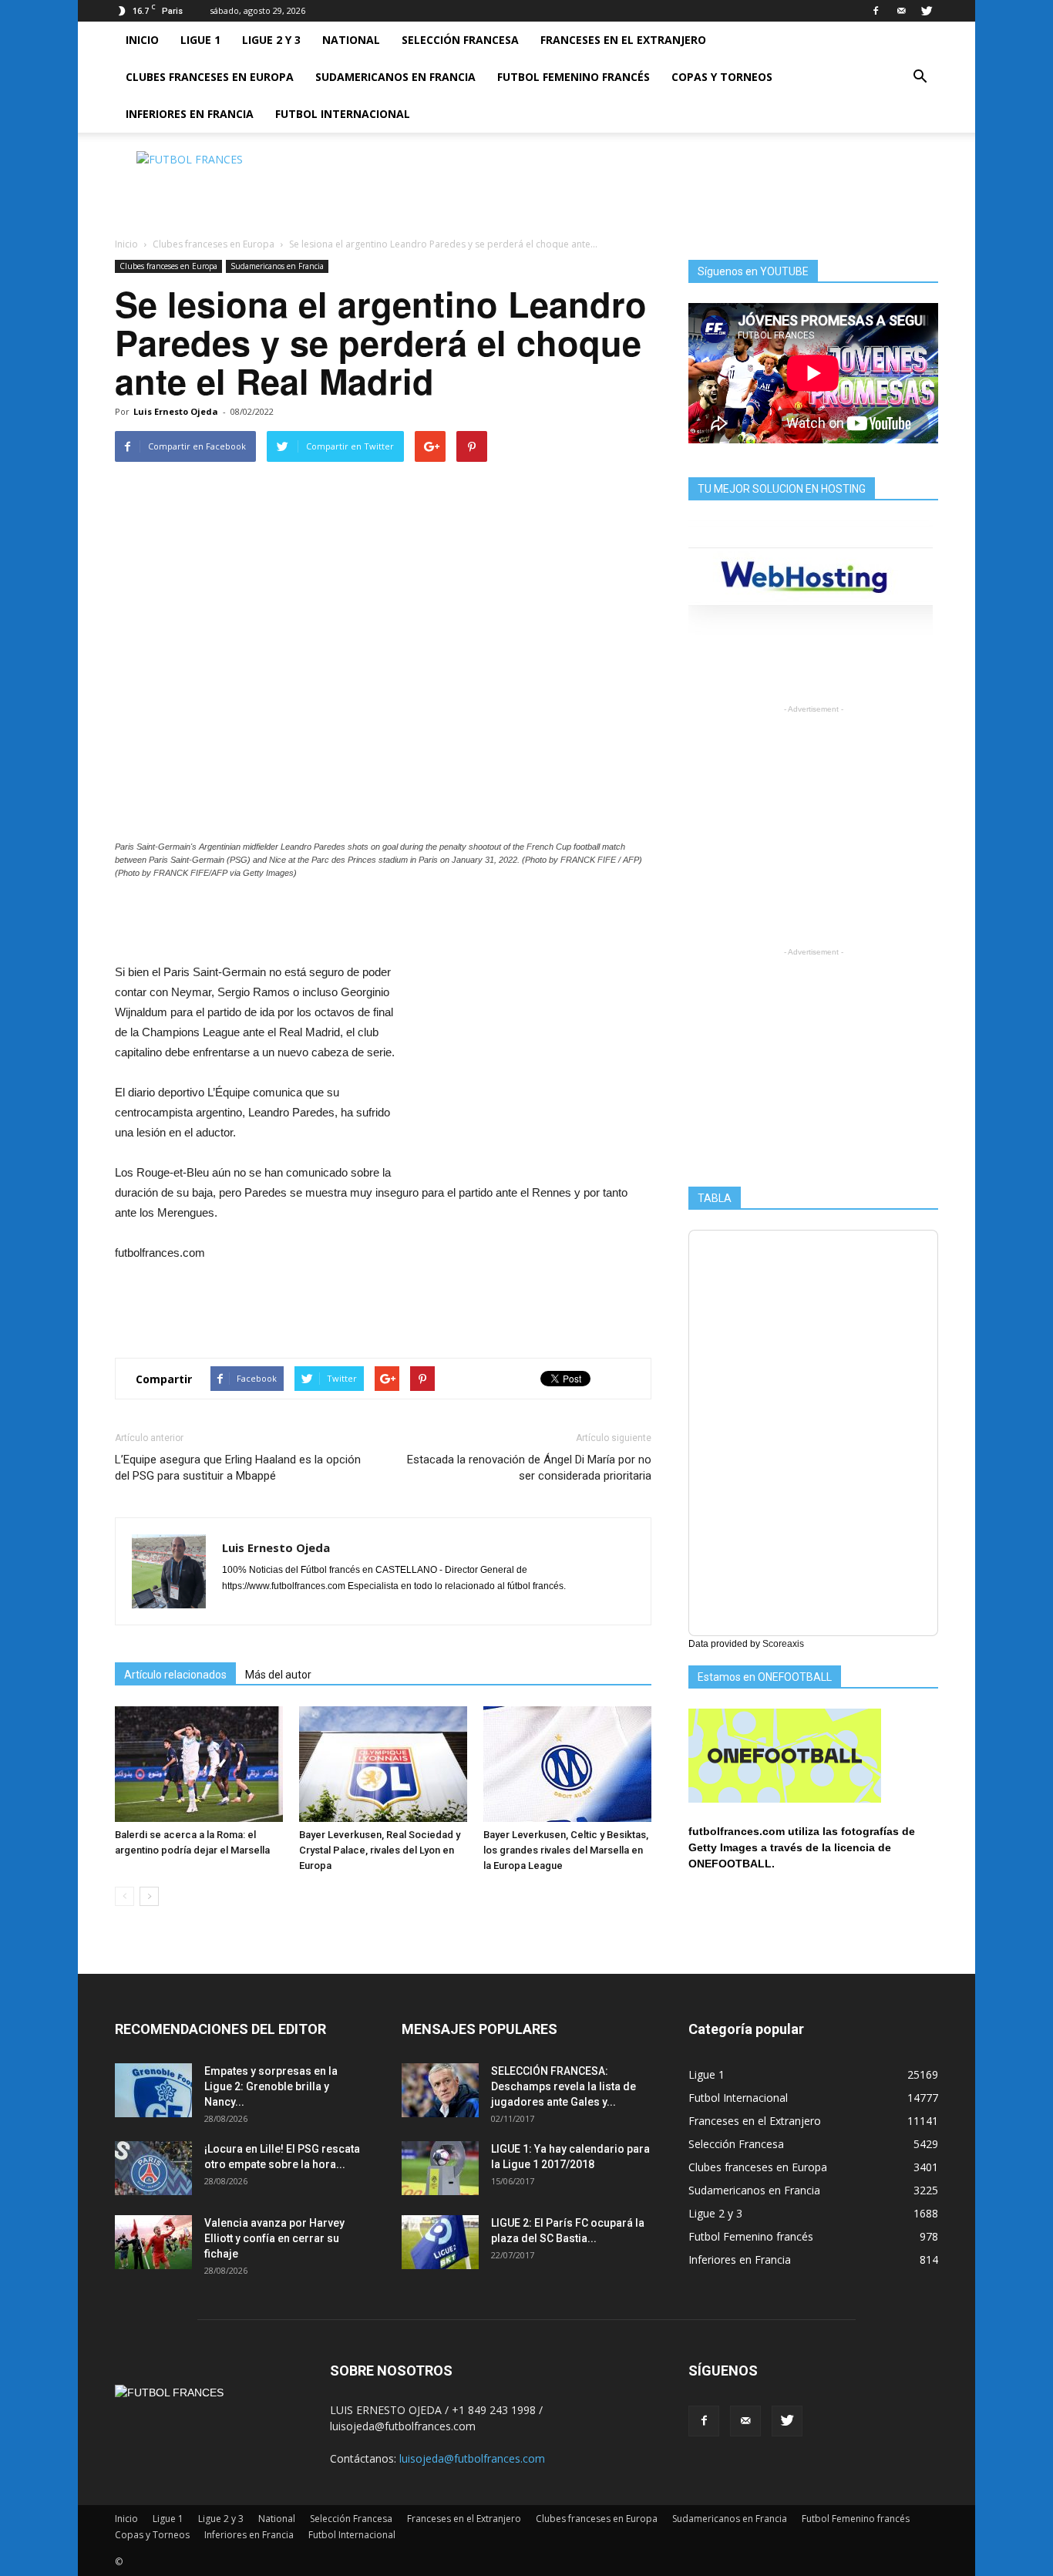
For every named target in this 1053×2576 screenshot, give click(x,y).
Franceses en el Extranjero (623, 40)
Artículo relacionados (175, 1675)
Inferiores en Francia (190, 114)
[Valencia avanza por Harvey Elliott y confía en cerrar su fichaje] (153, 2242)
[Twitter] (927, 11)
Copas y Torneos (722, 77)
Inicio (142, 40)
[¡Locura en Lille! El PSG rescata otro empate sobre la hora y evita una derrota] (153, 2168)
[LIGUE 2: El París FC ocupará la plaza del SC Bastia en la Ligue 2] (440, 2242)
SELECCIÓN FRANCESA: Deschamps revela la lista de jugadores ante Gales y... (564, 2086)
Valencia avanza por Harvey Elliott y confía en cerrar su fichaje (274, 2238)
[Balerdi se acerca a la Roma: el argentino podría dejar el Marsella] (199, 1764)
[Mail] (901, 11)
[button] (920, 77)
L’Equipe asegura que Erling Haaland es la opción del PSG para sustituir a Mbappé (238, 1468)
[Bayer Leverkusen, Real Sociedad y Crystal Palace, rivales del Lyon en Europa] (383, 1764)
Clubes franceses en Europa (210, 77)
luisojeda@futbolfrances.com (472, 2458)
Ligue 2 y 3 (271, 40)
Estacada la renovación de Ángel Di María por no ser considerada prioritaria (529, 1468)
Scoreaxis (783, 1644)
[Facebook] (876, 11)
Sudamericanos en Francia (395, 77)
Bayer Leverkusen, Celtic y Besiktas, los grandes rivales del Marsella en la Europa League (566, 1850)
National (351, 40)
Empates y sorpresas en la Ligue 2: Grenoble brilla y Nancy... (271, 2086)
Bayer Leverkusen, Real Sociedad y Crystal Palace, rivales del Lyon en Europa (380, 1850)
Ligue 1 (200, 40)
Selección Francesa (460, 40)
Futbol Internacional (343, 114)
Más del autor (278, 1675)
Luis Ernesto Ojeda (176, 411)
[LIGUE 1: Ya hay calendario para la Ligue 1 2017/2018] (440, 2168)
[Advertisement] (658, 186)
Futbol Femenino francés (574, 77)
